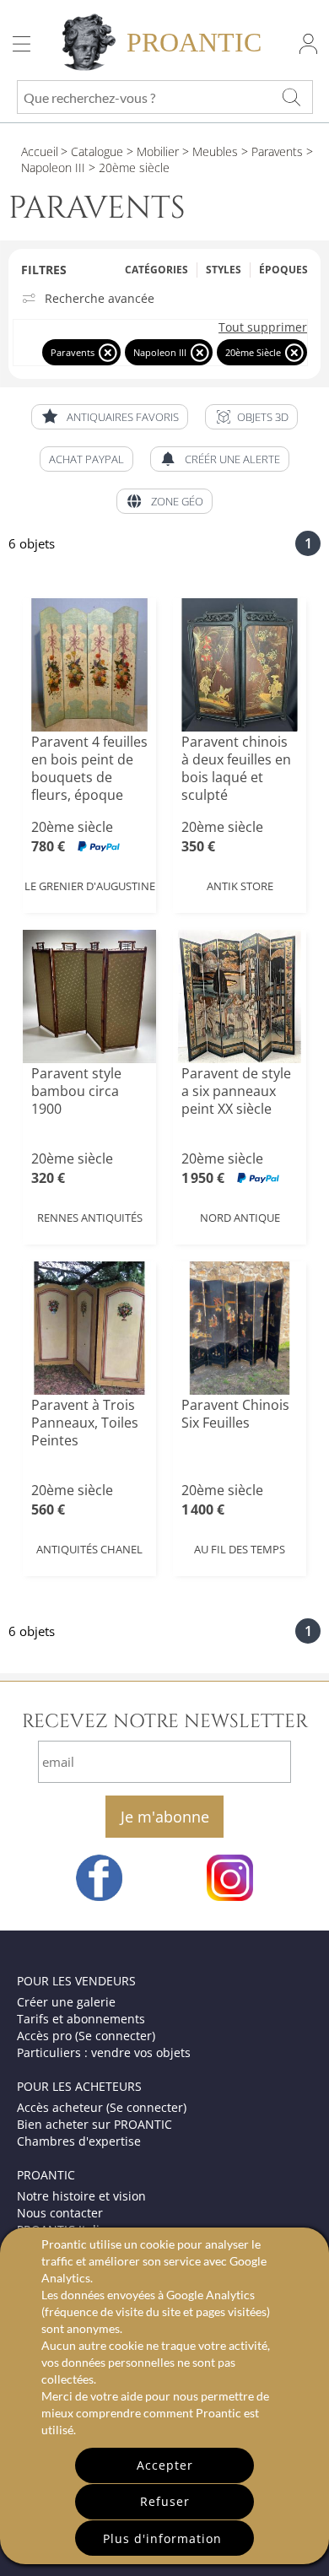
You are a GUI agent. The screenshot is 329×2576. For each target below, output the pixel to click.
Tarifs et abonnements (81, 2019)
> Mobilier (151, 151)
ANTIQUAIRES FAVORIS (123, 417)
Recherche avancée (100, 299)
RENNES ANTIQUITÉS (90, 1218)
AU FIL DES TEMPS (240, 1549)
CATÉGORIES (156, 270)
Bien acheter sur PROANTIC (94, 2124)
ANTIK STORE (240, 886)
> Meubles (208, 151)
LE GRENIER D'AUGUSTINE (90, 886)
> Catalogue (92, 151)
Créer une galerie (66, 2002)
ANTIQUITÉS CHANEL (89, 1549)
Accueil (40, 151)
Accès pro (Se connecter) (86, 2036)
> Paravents (270, 151)
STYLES (224, 270)
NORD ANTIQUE (240, 1218)
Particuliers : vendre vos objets (104, 2052)
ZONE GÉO (177, 501)
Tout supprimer (263, 327)
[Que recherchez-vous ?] (291, 97)
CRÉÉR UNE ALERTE (232, 459)
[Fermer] (108, 352)
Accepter (165, 2465)
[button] (251, 417)
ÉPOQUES (283, 270)
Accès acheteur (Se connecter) (102, 2107)
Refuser (165, 2501)
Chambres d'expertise (79, 2141)
